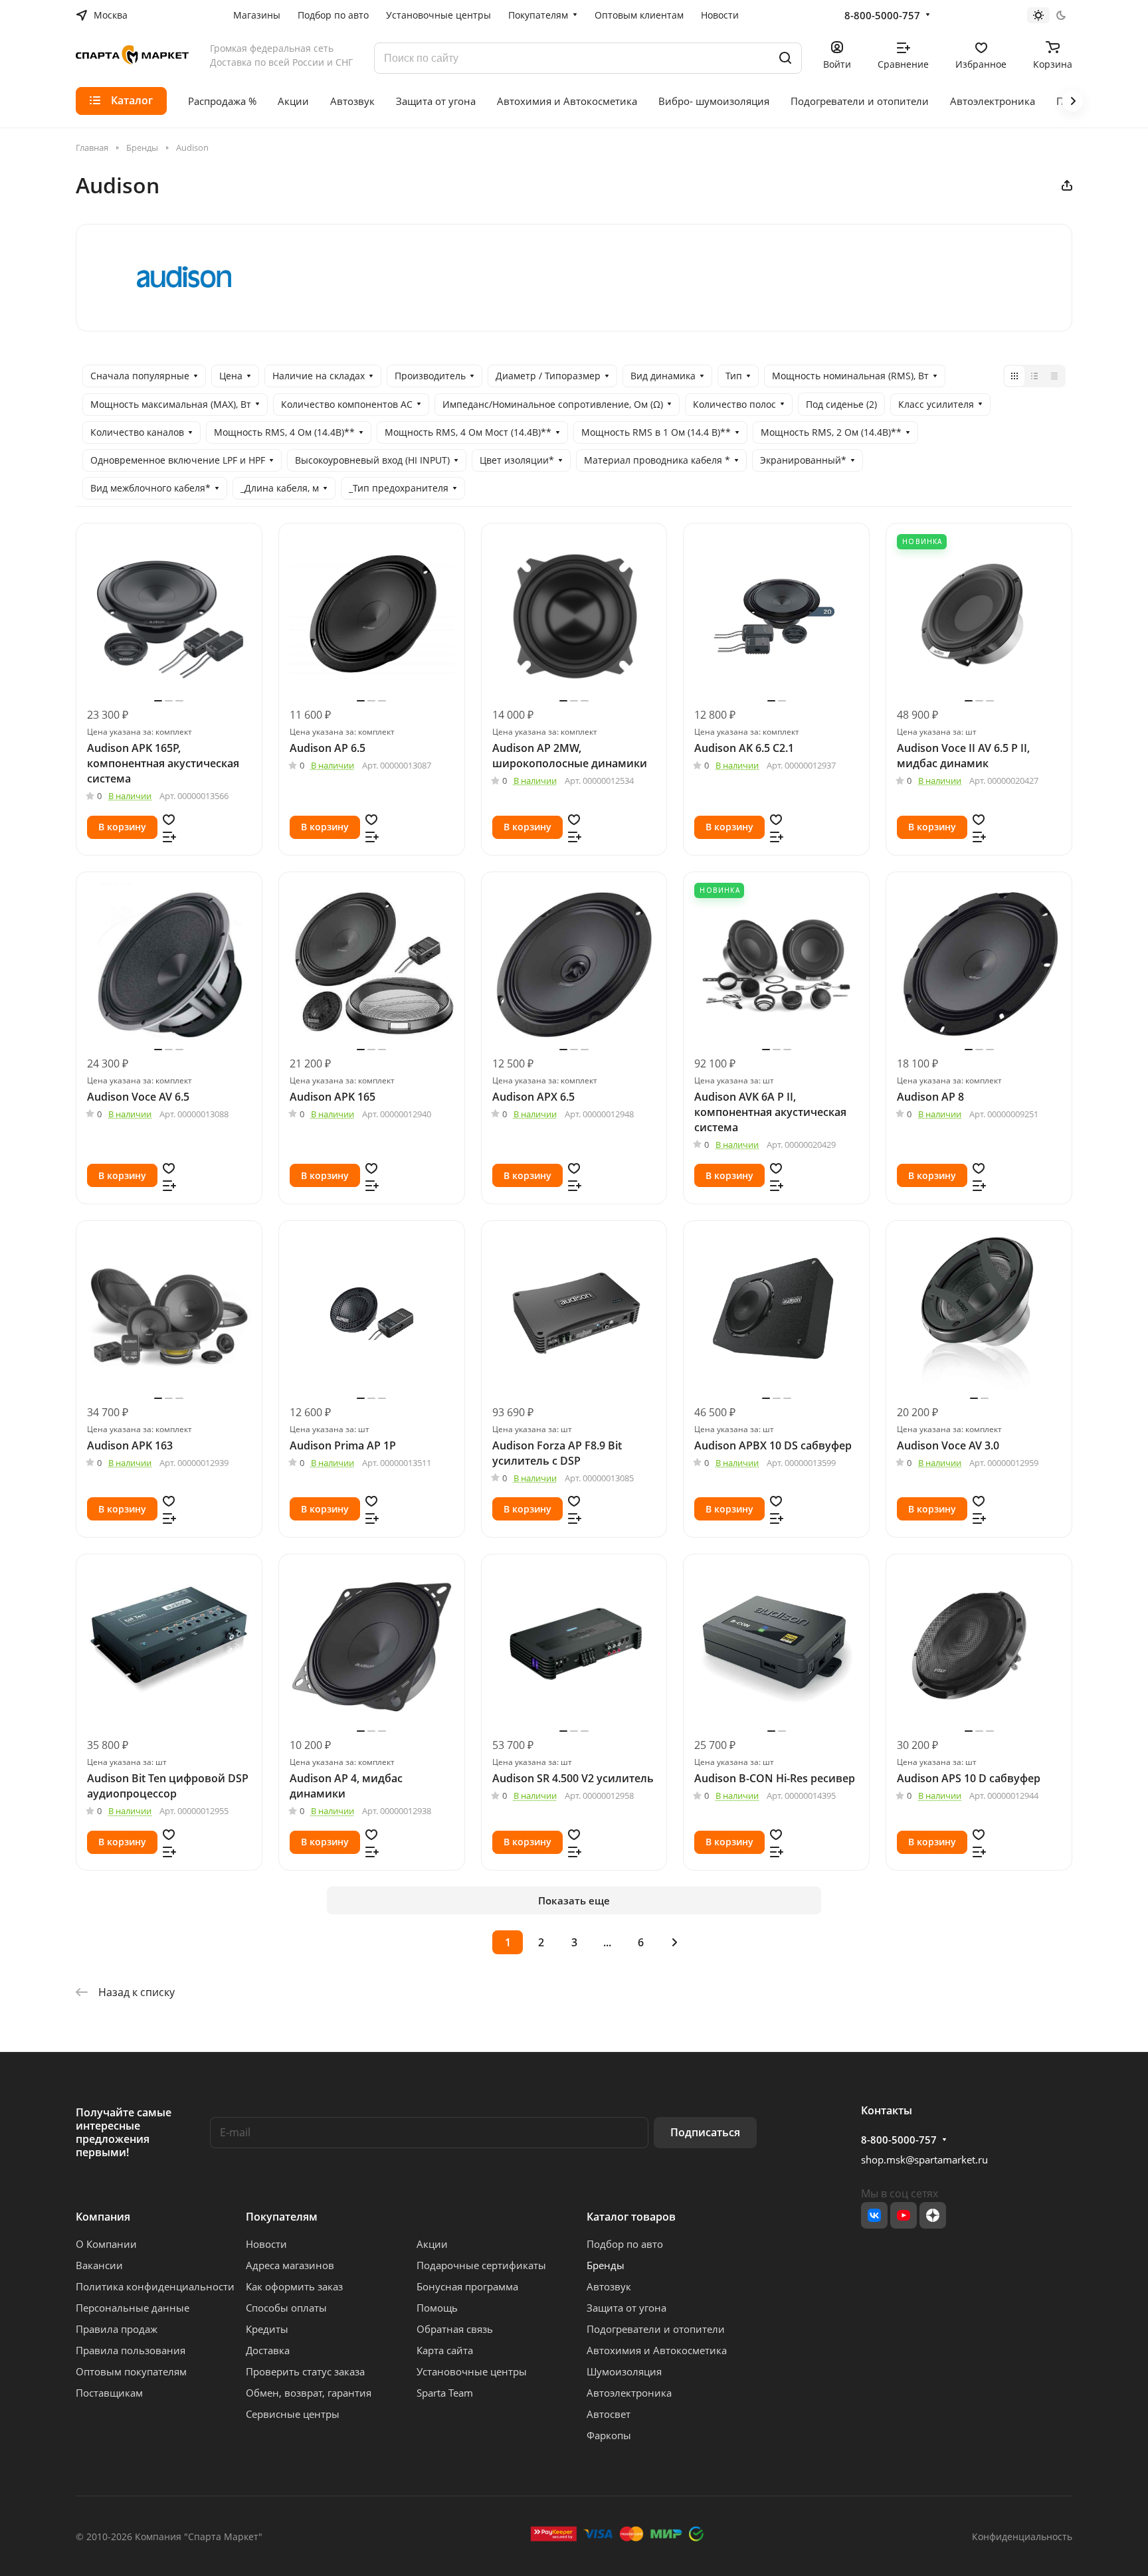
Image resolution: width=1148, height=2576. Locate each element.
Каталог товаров (631, 2217)
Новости (266, 2244)
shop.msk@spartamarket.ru (924, 2160)
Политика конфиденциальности (155, 2286)
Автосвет (609, 2414)
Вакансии (99, 2265)
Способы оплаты (286, 2308)
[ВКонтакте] (874, 2215)
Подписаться (705, 2132)
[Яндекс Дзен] (933, 2215)
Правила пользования (131, 2350)
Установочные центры (472, 2371)
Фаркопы (609, 2435)
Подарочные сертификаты (481, 2265)
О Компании (106, 2244)
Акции (432, 2244)
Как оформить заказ (294, 2286)
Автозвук (609, 2286)
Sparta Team (445, 2393)
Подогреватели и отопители (656, 2329)
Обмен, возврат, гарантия (309, 2393)
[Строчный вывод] (1034, 376)
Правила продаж (117, 2329)
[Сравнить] (169, 836)
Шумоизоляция (624, 2371)
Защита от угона (626, 2308)
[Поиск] (785, 58)
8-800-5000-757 (882, 15)
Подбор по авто (625, 2244)
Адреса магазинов (290, 2265)
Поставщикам (109, 2393)
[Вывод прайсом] (1054, 376)
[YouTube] (904, 2215)
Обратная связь (455, 2329)
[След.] (674, 1942)
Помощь (437, 2308)
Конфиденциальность (1022, 2536)
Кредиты (267, 2329)
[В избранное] (169, 818)
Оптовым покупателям (131, 2371)
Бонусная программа (467, 2286)
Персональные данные (133, 2308)
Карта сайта (445, 2350)
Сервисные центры (293, 2414)
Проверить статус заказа (305, 2371)
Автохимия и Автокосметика (657, 2350)
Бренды (606, 2265)
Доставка (268, 2350)
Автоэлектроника (629, 2393)
